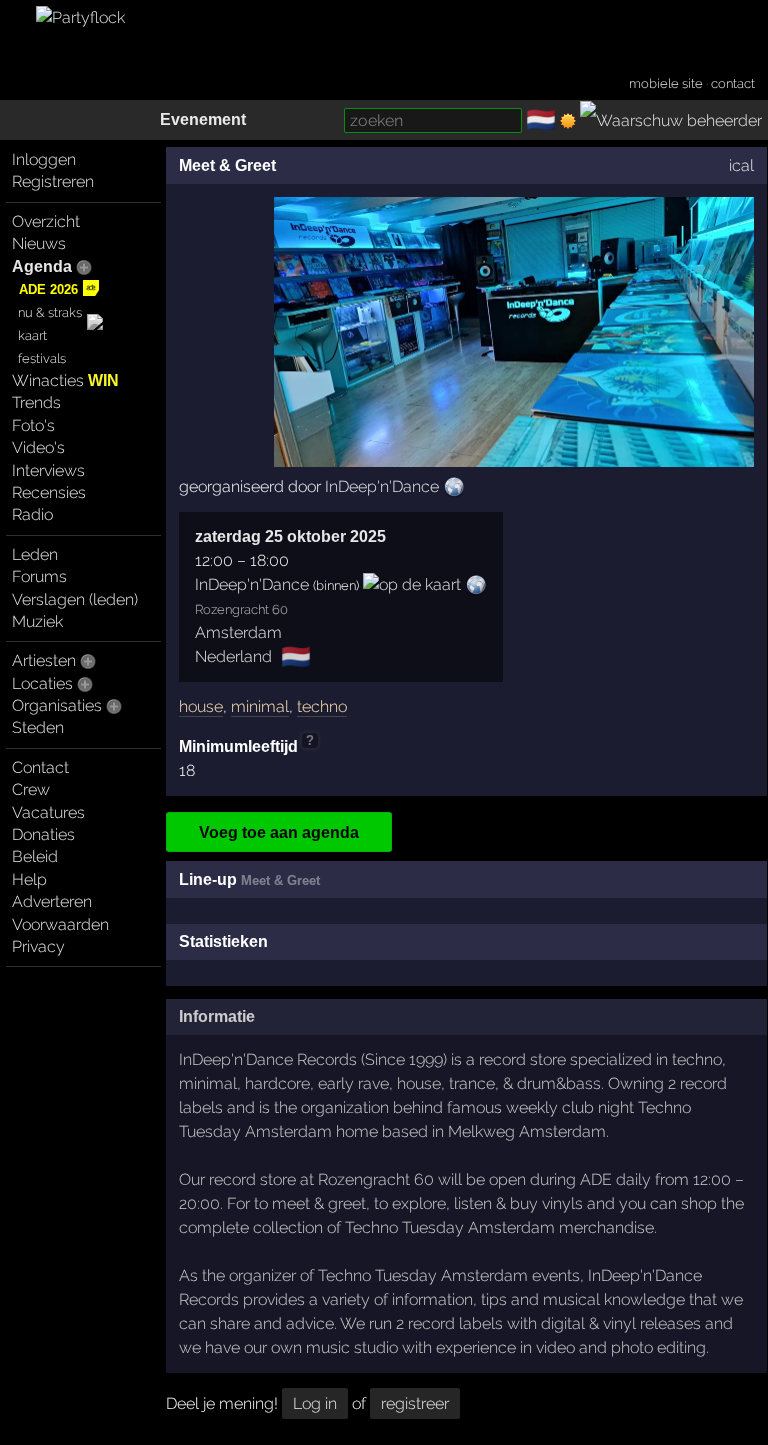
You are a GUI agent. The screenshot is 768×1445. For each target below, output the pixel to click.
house (201, 706)
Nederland (233, 656)
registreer (415, 1403)
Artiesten (44, 660)
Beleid (35, 856)
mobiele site (666, 83)
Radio (32, 514)
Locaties (42, 683)
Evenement (203, 119)
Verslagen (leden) (75, 599)
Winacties (65, 380)
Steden (38, 727)
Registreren (53, 181)
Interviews (48, 470)
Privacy (38, 946)
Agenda (42, 266)
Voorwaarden (60, 924)
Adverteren (52, 901)
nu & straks (50, 312)
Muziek (37, 621)
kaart (32, 335)
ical (741, 165)
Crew (31, 789)
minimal (260, 706)
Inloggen (44, 159)
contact (733, 83)
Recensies (49, 492)
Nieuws (39, 243)
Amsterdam (238, 632)
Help (29, 879)
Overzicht (46, 221)
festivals (42, 358)
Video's (38, 447)
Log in (315, 1403)
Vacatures (48, 812)
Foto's (33, 425)
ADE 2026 (48, 289)
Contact (40, 767)
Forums (39, 576)
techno (322, 706)
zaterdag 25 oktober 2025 (290, 536)
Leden (35, 554)
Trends (36, 402)
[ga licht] (568, 121)
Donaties (43, 834)
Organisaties (57, 705)
